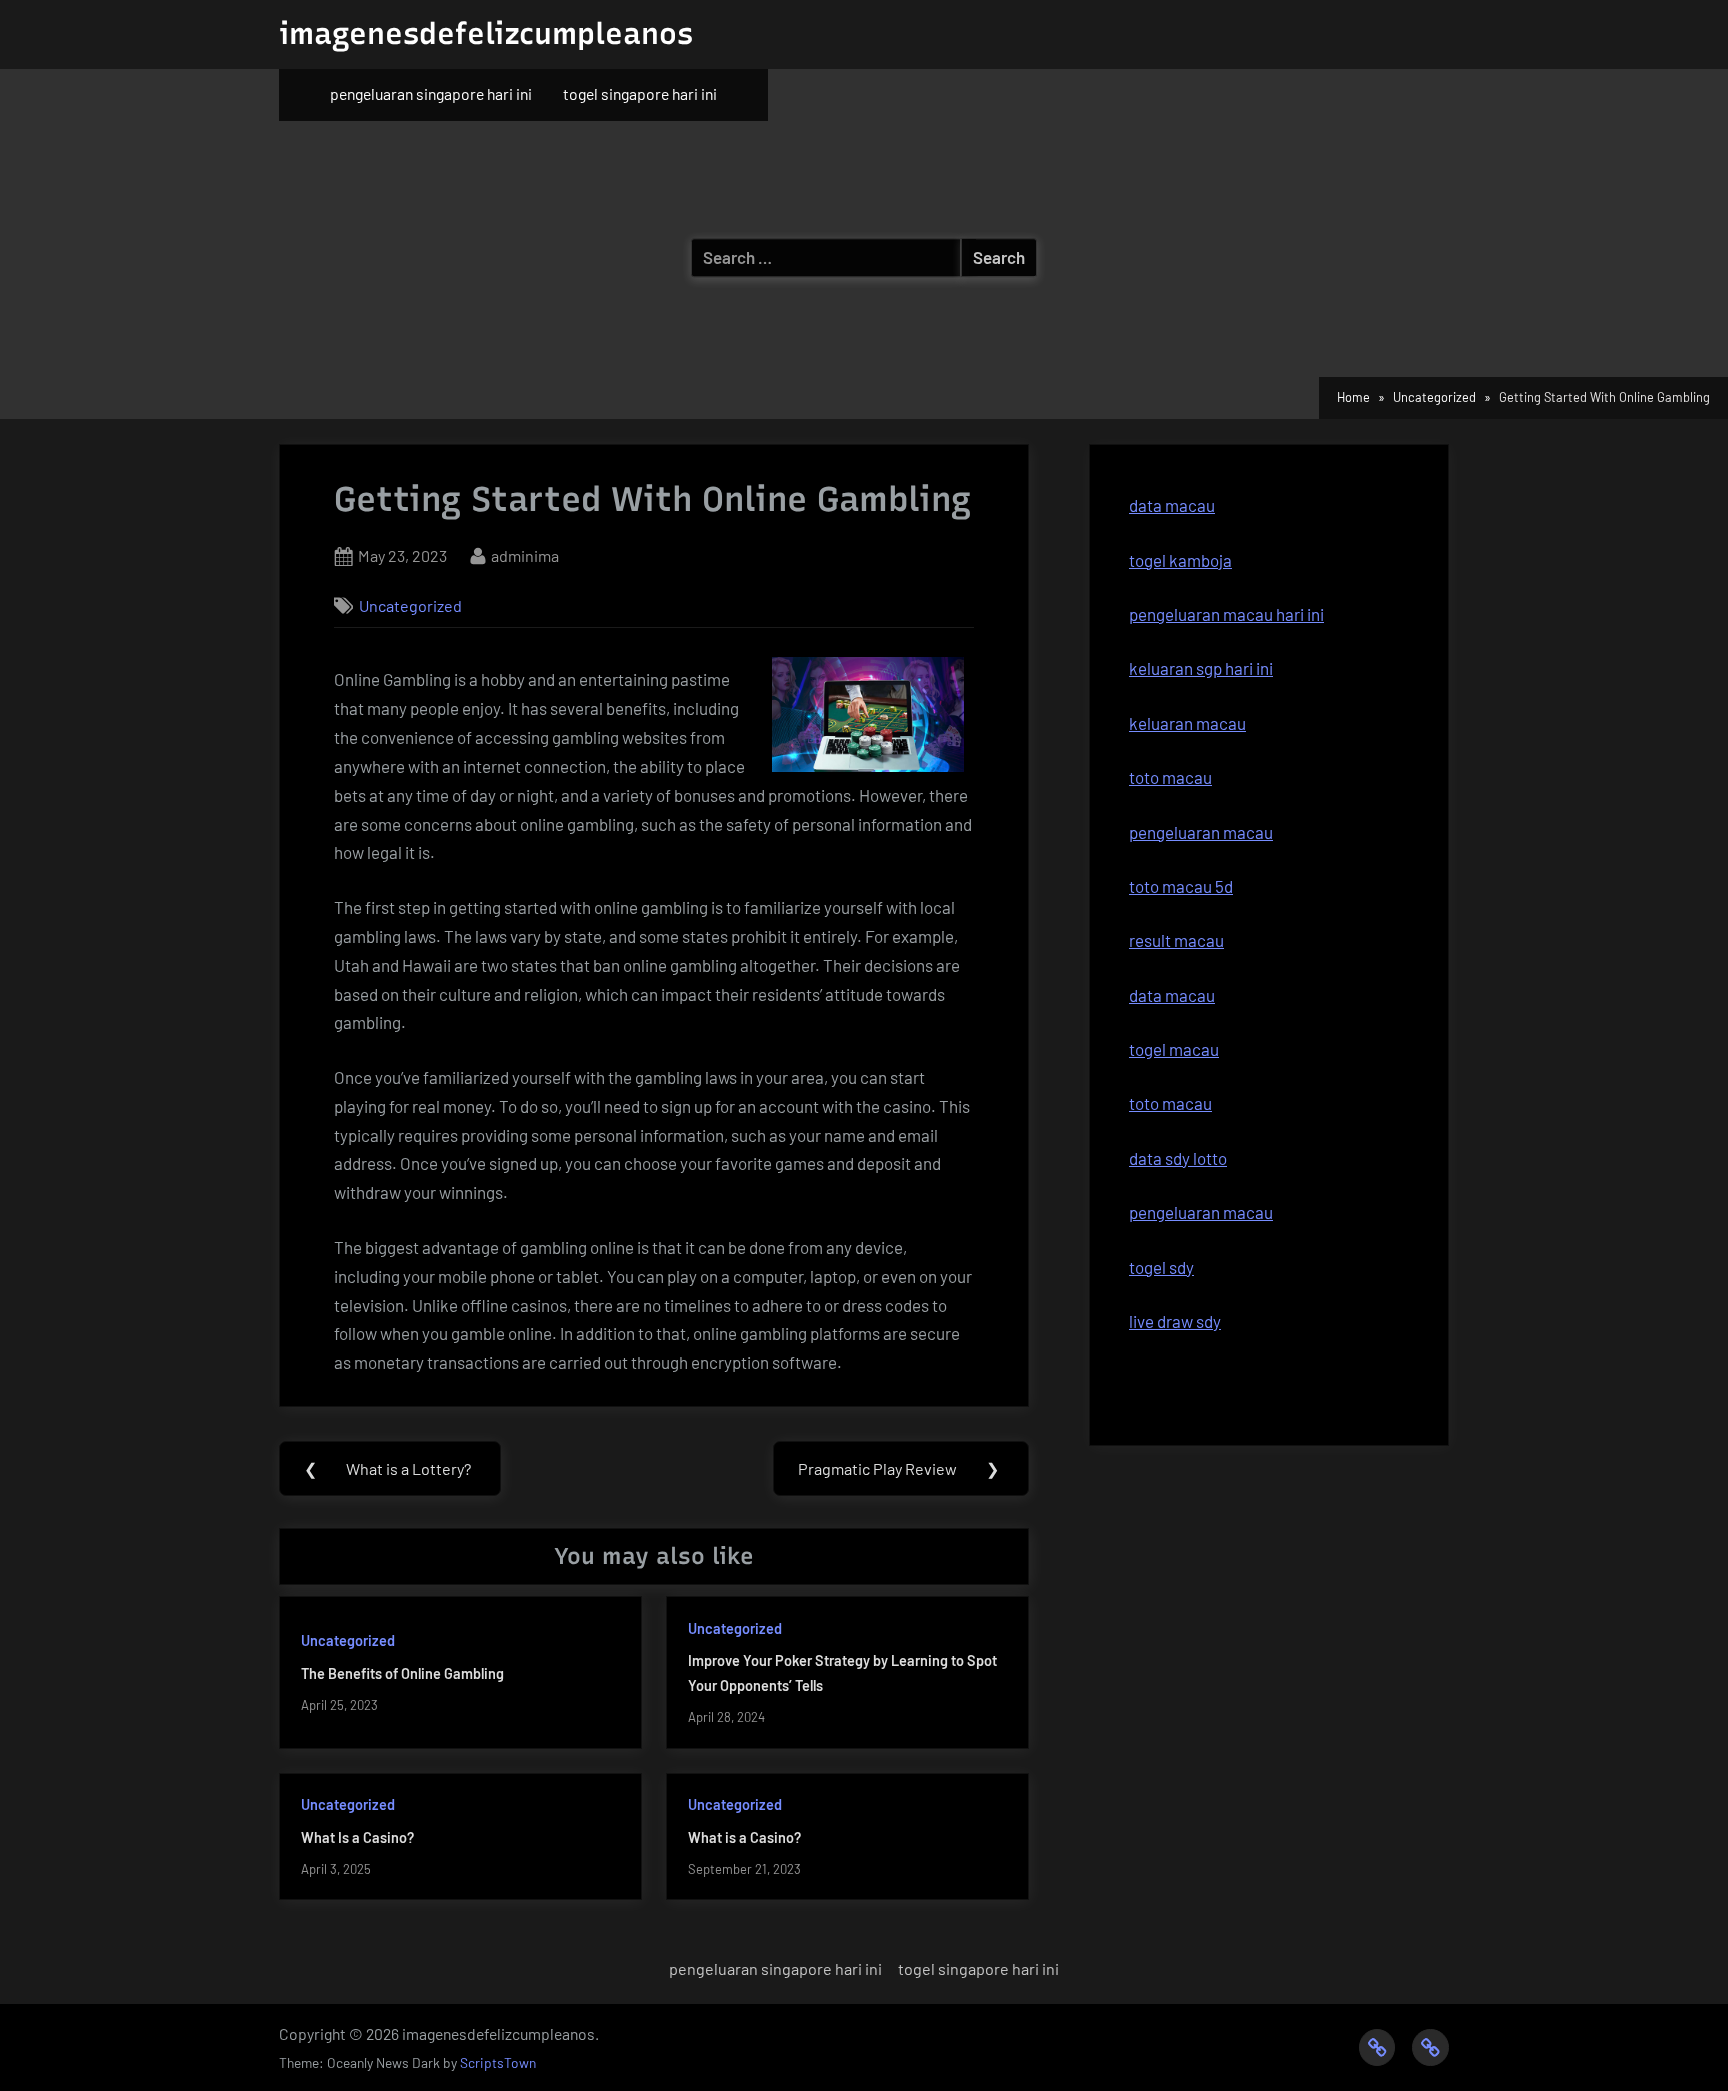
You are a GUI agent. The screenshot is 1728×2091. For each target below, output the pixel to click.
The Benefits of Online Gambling (402, 1673)
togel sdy (1161, 1267)
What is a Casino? (744, 1837)
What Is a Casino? (357, 1837)
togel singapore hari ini (640, 93)
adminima (525, 555)
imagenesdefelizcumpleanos (486, 33)
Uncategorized (410, 605)
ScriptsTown (498, 2062)
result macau (1176, 940)
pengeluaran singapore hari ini (431, 93)
